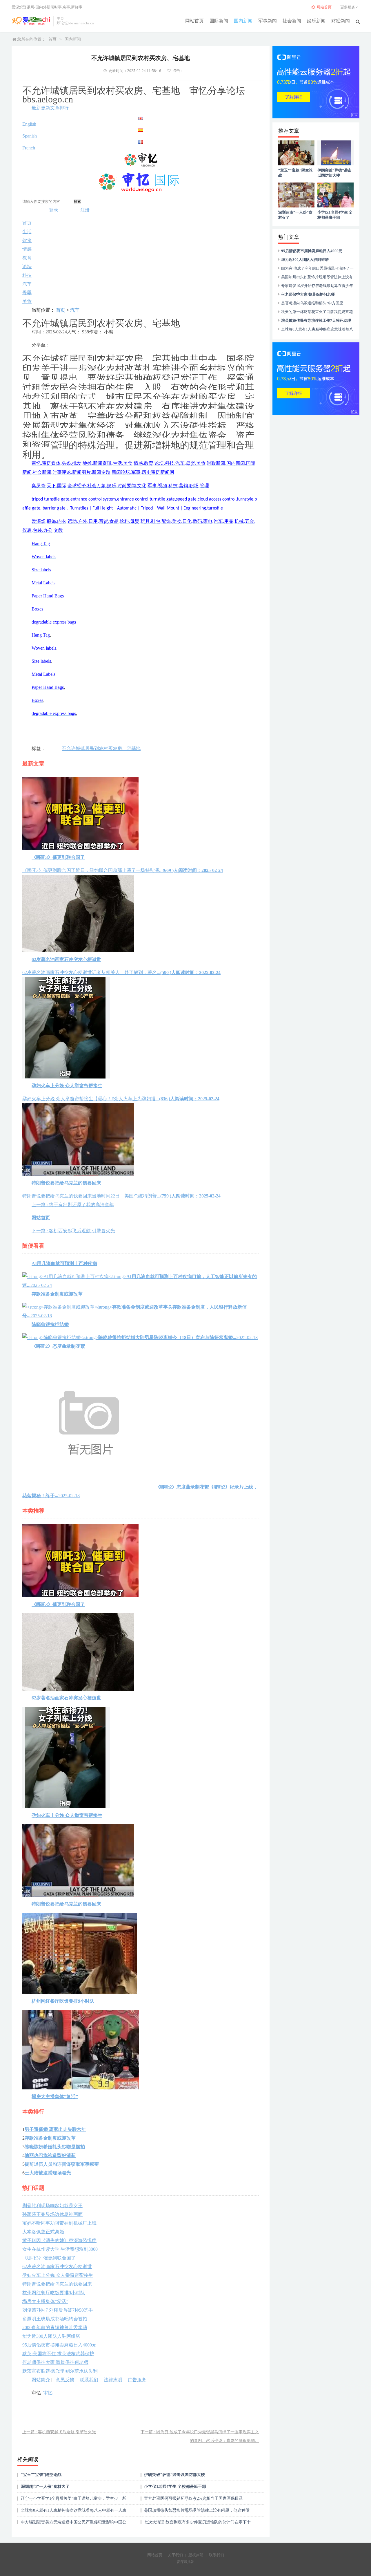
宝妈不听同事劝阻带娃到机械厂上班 (59, 2223)
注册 (85, 210)
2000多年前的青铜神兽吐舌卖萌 (55, 2327)
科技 (27, 275)
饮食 (27, 240)
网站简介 (41, 2380)
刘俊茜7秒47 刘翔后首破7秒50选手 (58, 2310)
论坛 (27, 267)
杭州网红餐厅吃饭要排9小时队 (54, 2293)
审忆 (48, 2393)
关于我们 (175, 2555)
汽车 (27, 284)
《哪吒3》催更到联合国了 (49, 2258)
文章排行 (59, 108)
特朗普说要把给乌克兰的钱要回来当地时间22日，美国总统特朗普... (121, 1189)
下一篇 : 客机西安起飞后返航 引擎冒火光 (73, 1231)
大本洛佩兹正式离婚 (43, 2232)
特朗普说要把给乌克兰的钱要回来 (57, 2284)
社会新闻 (292, 21)
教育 (27, 258)
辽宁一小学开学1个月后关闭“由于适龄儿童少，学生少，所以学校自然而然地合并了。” (73, 2500)
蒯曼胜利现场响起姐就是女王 (52, 2206)
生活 (27, 232)
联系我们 (89, 2380)
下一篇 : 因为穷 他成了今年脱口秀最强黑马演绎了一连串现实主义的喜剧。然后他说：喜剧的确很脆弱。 (200, 2436)
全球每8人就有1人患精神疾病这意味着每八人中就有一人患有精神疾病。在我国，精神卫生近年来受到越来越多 (74, 2512)
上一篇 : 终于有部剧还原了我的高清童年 (73, 1205)
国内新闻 (243, 21)
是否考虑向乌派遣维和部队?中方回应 (312, 303)
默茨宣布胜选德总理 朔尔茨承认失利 (60, 2371)
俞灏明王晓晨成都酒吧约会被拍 (55, 2319)
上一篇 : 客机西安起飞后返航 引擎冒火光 (59, 2432)
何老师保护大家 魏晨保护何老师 (55, 2362)
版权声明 (196, 2555)
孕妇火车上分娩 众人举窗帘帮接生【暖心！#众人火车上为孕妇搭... (121, 1092)
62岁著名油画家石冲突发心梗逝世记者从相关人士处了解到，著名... (121, 966)
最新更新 (41, 108)
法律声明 (113, 2380)
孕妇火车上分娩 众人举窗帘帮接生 (58, 2275)
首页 (52, 39)
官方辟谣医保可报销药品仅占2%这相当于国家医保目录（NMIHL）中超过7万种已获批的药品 (193, 2500)
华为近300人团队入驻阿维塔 (51, 2336)
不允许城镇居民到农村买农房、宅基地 (101, 748)
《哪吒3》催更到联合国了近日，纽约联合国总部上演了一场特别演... (123, 864)
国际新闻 (219, 21)
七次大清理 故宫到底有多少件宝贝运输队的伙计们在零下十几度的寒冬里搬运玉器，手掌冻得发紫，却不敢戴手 (197, 2524)
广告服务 (137, 2380)
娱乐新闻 (316, 21)
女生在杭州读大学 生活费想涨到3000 (60, 2249)
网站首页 (194, 21)
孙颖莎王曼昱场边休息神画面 (52, 2214)
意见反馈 (65, 2380)
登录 (54, 210)
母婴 (27, 293)
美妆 (27, 301)
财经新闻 (341, 21)
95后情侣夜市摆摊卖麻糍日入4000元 (59, 2345)
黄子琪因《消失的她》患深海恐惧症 (59, 2240)
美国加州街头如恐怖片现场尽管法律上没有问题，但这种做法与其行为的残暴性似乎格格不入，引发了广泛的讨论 (197, 2512)
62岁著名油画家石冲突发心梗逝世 (57, 2267)
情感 (27, 249)
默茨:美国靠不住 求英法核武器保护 (58, 2354)
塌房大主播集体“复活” (45, 2301)
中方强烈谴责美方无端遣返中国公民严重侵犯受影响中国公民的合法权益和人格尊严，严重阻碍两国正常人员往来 (74, 2524)
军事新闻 (268, 21)
